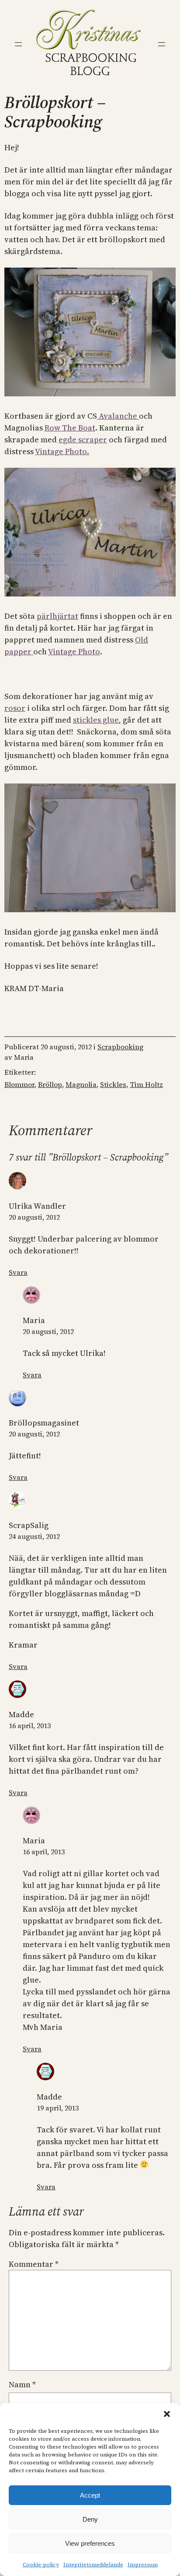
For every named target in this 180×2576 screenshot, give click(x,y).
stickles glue (96, 720)
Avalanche (118, 416)
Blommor (19, 1084)
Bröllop (50, 1084)
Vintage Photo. (62, 451)
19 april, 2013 (58, 2108)
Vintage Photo (74, 651)
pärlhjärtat (57, 616)
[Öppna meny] (18, 44)
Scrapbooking (120, 1047)
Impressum (143, 2565)
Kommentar (34, 2264)
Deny (90, 2519)
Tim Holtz (146, 1084)
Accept (90, 2495)
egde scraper (83, 439)
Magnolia (81, 1084)
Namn (22, 2384)
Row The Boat (70, 428)
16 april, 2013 (30, 1726)
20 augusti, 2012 (34, 1217)
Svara (18, 1272)
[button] (167, 2414)
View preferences (90, 2543)
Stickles (113, 1084)
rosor (15, 708)
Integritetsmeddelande (93, 2565)
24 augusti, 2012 (34, 1536)
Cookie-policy (41, 2565)
